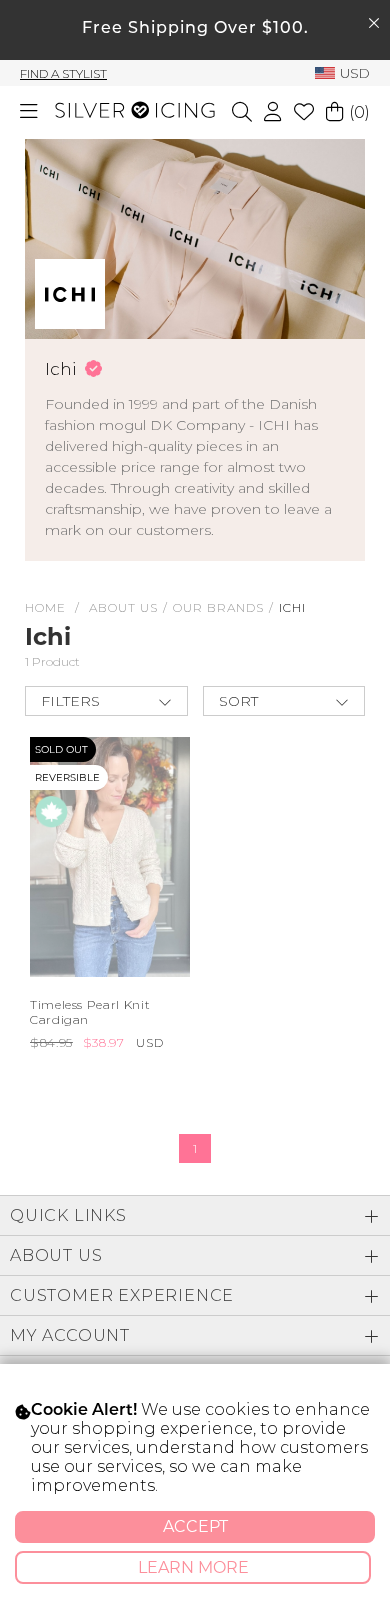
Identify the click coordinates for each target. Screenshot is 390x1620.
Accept (195, 1526)
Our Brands (218, 607)
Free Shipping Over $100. (195, 29)
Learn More (193, 1567)
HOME (45, 607)
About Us (123, 607)
